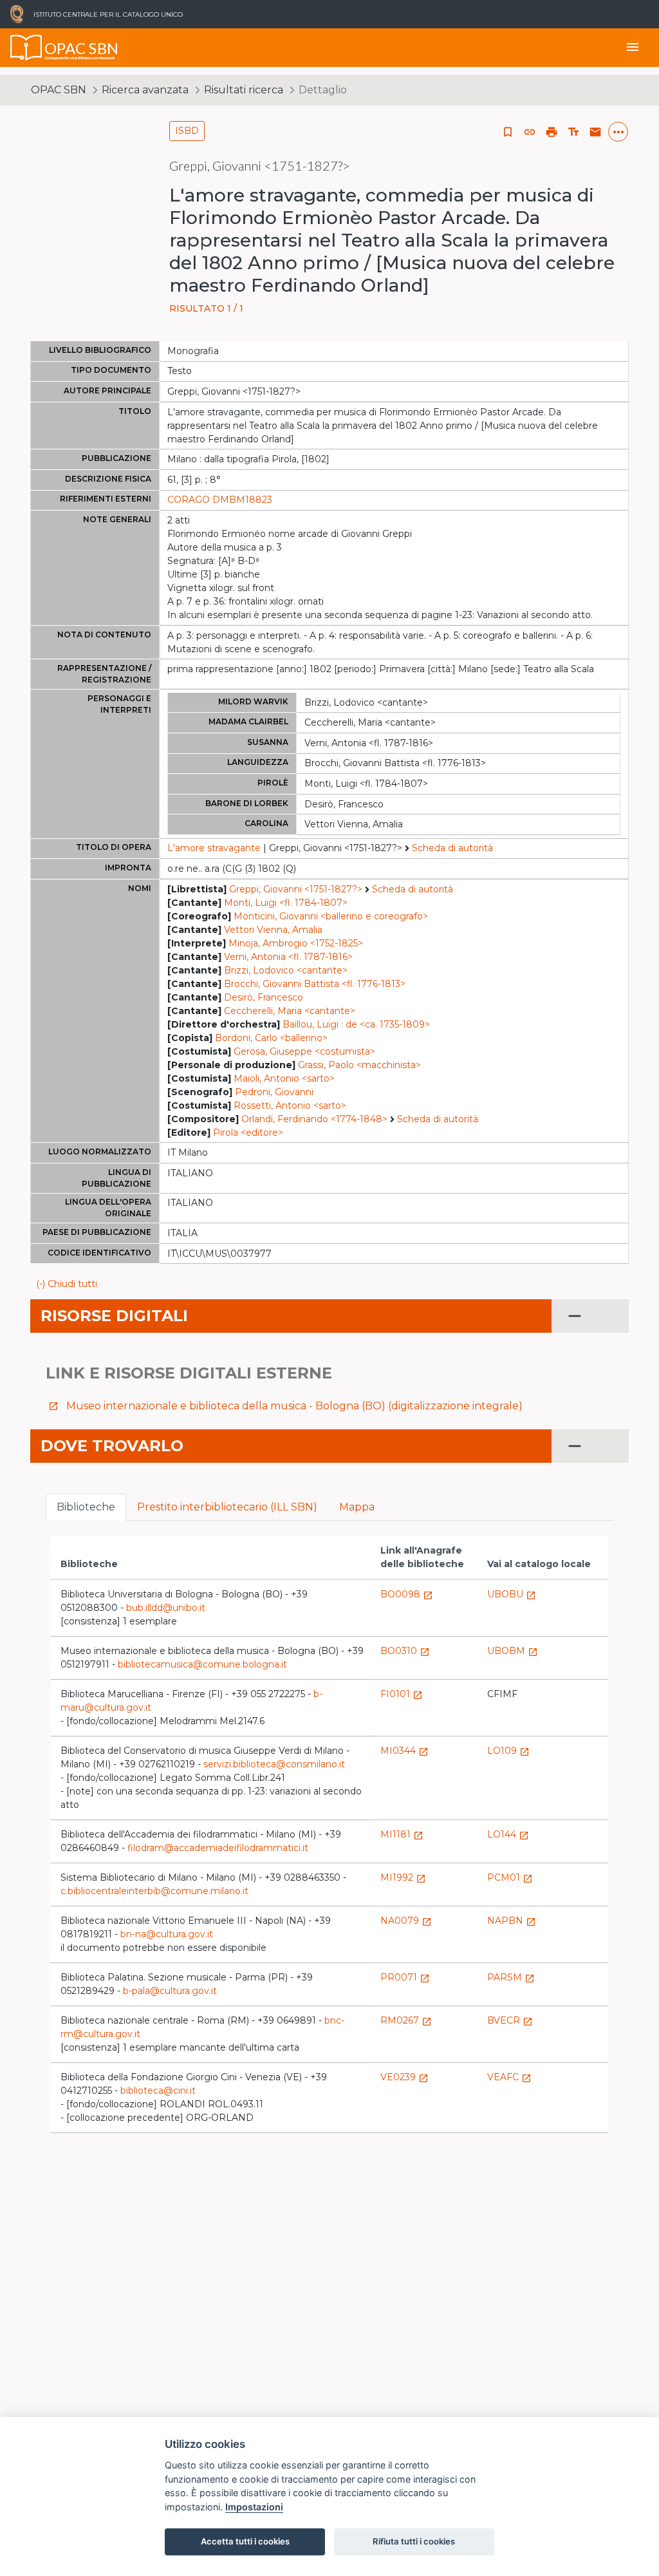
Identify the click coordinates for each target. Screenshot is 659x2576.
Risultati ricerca (244, 90)
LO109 (508, 1751)
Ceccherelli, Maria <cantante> (290, 1011)
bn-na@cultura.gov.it (167, 1934)
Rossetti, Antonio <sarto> (290, 1105)
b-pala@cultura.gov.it (170, 1991)
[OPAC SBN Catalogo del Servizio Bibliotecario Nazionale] (26, 48)
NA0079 (406, 1921)
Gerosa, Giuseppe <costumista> (304, 1051)
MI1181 (402, 1834)
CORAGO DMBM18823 (220, 500)
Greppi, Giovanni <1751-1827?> (296, 889)
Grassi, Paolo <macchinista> (359, 1065)
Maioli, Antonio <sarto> (284, 1078)
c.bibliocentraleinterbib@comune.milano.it (154, 1891)
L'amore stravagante (214, 848)
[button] (530, 132)
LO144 (508, 1834)
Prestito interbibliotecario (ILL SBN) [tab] (227, 1507)
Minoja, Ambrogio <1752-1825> (296, 943)
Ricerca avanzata (145, 90)
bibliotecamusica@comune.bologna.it (202, 1664)
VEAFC (509, 2077)
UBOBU (512, 1594)
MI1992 (403, 1877)
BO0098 (407, 1594)
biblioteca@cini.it (158, 2091)
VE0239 (404, 2077)
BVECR (510, 2020)
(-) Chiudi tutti (67, 1284)
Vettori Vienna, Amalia (273, 930)
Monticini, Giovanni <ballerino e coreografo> (331, 916)
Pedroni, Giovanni (274, 1092)
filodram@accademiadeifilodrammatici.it (218, 1848)
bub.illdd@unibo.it (166, 1608)
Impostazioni (254, 2507)
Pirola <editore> (248, 1133)
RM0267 (406, 2020)
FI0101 (402, 1694)
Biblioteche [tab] (86, 1507)
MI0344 (404, 1751)
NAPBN (512, 1921)
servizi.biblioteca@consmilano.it (274, 1764)
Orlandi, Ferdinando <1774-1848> (314, 1119)
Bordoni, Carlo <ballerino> (271, 1038)
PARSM (511, 1977)
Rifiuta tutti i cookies (414, 2541)
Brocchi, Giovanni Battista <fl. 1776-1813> (315, 984)
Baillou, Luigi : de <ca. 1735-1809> (356, 1024)
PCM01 (510, 1877)
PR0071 (405, 1977)
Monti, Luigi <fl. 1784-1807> (286, 903)
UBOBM (513, 1651)
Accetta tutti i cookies (245, 2541)
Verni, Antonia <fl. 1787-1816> (288, 957)
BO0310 (405, 1651)
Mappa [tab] (357, 1507)
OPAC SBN (59, 90)
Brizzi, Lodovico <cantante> (286, 970)
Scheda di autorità (452, 848)
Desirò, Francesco (264, 997)
